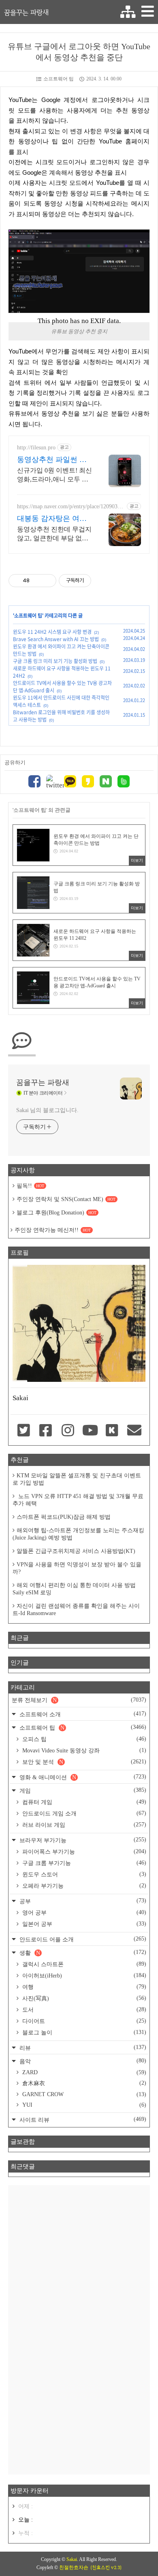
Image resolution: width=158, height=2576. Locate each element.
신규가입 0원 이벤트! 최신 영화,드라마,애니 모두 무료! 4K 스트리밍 (54, 475)
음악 (82, 2061)
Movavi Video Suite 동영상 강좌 (83, 1750)
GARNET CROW (83, 2094)
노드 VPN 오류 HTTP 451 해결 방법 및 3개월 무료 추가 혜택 (78, 1500)
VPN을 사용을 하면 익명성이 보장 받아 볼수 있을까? (77, 1568)
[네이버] (106, 782)
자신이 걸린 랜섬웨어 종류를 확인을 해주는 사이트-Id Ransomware (76, 1610)
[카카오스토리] (88, 782)
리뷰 (82, 2048)
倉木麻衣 (83, 2083)
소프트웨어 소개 (82, 1714)
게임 (82, 1790)
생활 (82, 1953)
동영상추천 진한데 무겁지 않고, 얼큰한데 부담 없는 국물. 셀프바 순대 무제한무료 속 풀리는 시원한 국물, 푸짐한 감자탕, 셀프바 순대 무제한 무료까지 (54, 534)
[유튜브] (90, 1431)
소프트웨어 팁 (59, 79)
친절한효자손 (74, 2567)
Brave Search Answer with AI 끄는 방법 (56, 639)
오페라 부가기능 (83, 1886)
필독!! (30, 1186)
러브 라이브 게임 (83, 1825)
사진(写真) (83, 1998)
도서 (83, 2010)
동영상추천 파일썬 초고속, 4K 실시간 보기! (52, 460)
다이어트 (83, 2021)
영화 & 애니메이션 (82, 1777)
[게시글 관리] (47, 581)
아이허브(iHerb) (83, 1975)
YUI (83, 2105)
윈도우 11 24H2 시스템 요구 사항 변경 (52, 632)
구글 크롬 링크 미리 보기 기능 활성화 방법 (55, 661)
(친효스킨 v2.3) (106, 2567)
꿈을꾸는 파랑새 (26, 12)
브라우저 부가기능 (82, 1840)
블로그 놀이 (83, 2032)
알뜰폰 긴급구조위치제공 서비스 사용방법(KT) (76, 1551)
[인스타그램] (68, 1431)
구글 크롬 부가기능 (83, 1863)
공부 (82, 1901)
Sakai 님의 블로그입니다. (47, 1110)
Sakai (72, 2559)
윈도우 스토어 (83, 1874)
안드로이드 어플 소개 (82, 1939)
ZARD (83, 2072)
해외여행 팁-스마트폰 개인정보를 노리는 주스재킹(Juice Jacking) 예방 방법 (78, 1534)
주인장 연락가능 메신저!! (53, 1230)
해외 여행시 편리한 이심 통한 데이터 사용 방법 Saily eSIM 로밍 (74, 1589)
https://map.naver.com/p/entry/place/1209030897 (70, 507)
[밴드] (124, 782)
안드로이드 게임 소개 (83, 1813)
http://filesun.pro (36, 448)
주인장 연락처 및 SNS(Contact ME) (66, 1199)
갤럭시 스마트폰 (83, 1964)
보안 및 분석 (83, 1762)
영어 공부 (83, 1912)
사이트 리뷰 (82, 2120)
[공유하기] (37, 581)
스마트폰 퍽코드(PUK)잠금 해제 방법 (64, 1517)
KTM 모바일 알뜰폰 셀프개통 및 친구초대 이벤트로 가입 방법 (77, 1479)
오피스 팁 (83, 1739)
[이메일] (134, 1431)
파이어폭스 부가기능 (83, 1852)
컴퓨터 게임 (83, 1802)
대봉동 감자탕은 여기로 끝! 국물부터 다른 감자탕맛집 (52, 519)
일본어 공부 (83, 1924)
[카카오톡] (70, 782)
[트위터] (52, 782)
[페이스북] (34, 782)
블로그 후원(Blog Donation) (57, 1213)
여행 (83, 1987)
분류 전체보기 (79, 1700)
